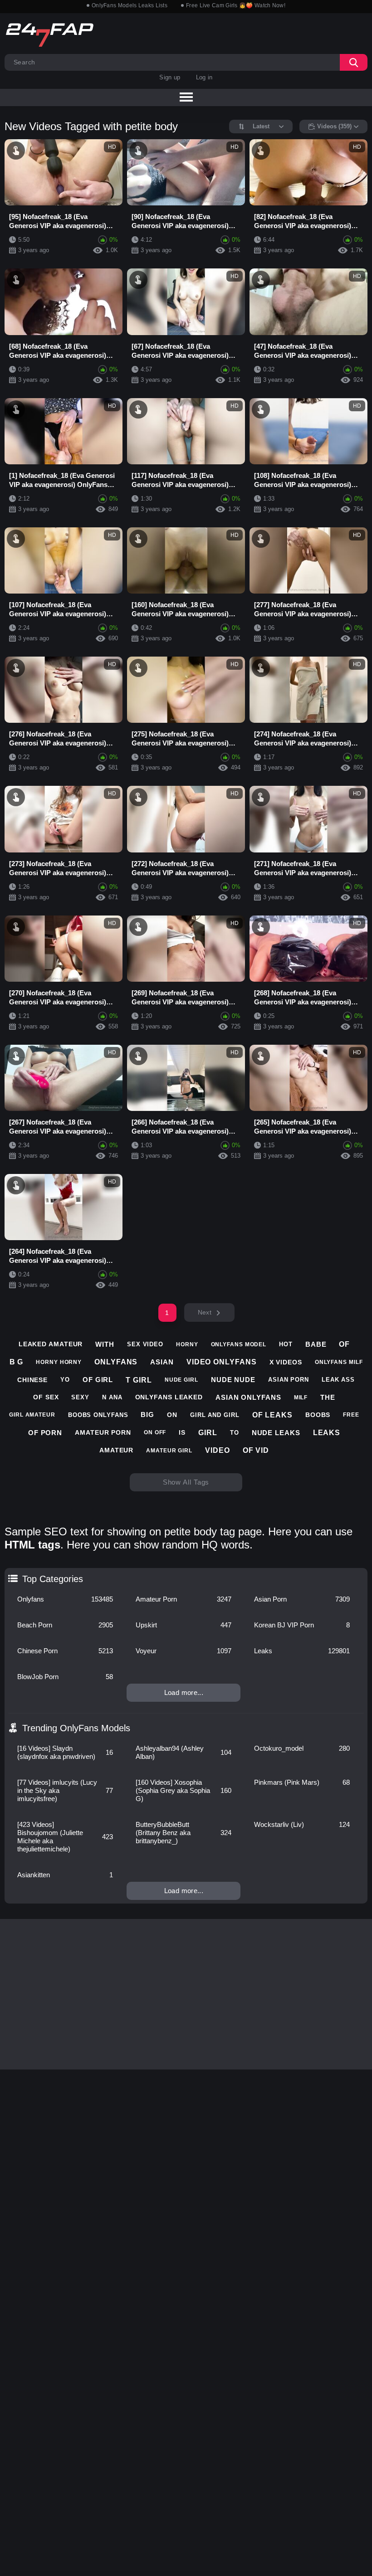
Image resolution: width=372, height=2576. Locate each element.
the (328, 1397)
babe (316, 1344)
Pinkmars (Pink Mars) (302, 1782)
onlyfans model (239, 1344)
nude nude (233, 1380)
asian (162, 1362)
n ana (112, 1397)
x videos (286, 1362)
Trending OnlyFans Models (76, 1728)
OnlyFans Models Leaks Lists (130, 5)
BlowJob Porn (65, 1677)
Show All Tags (186, 1482)
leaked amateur (51, 1344)
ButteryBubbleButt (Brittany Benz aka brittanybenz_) (184, 1833)
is (182, 1432)
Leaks (302, 1651)
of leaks (272, 1415)
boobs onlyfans (98, 1415)
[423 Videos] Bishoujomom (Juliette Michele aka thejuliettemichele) (65, 1837)
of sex (46, 1397)
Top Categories (53, 1579)
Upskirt (184, 1625)
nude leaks (276, 1433)
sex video (145, 1344)
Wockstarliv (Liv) (302, 1824)
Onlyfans (65, 1599)
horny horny (59, 1362)
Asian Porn (302, 1599)
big (147, 1415)
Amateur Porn (184, 1599)
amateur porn (103, 1432)
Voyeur (184, 1651)
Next (205, 1312)
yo (65, 1380)
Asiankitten (65, 1875)
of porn (45, 1433)
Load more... (184, 1692)
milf (301, 1398)
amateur (116, 1450)
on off (155, 1432)
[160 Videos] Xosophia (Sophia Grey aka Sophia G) (184, 1790)
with (105, 1344)
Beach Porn (65, 1625)
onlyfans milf (339, 1362)
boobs (318, 1415)
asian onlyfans (248, 1397)
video (218, 1450)
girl (208, 1433)
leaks (327, 1433)
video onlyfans (222, 1362)
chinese (32, 1380)
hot (286, 1344)
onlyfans (116, 1362)
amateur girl (169, 1451)
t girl (139, 1380)
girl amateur (32, 1415)
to (235, 1433)
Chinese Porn (65, 1651)
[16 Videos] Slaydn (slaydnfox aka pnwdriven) (65, 1752)
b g (17, 1362)
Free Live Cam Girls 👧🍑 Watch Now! (236, 5)
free (351, 1415)
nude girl (181, 1380)
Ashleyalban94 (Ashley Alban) (184, 1752)
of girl (98, 1380)
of (344, 1344)
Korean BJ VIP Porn (302, 1625)
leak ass (338, 1380)
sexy (80, 1397)
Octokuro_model (302, 1748)
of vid (256, 1450)
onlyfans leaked (169, 1397)
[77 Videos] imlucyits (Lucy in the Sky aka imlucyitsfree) (65, 1790)
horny (187, 1344)
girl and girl (215, 1415)
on (172, 1415)
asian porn (289, 1380)
